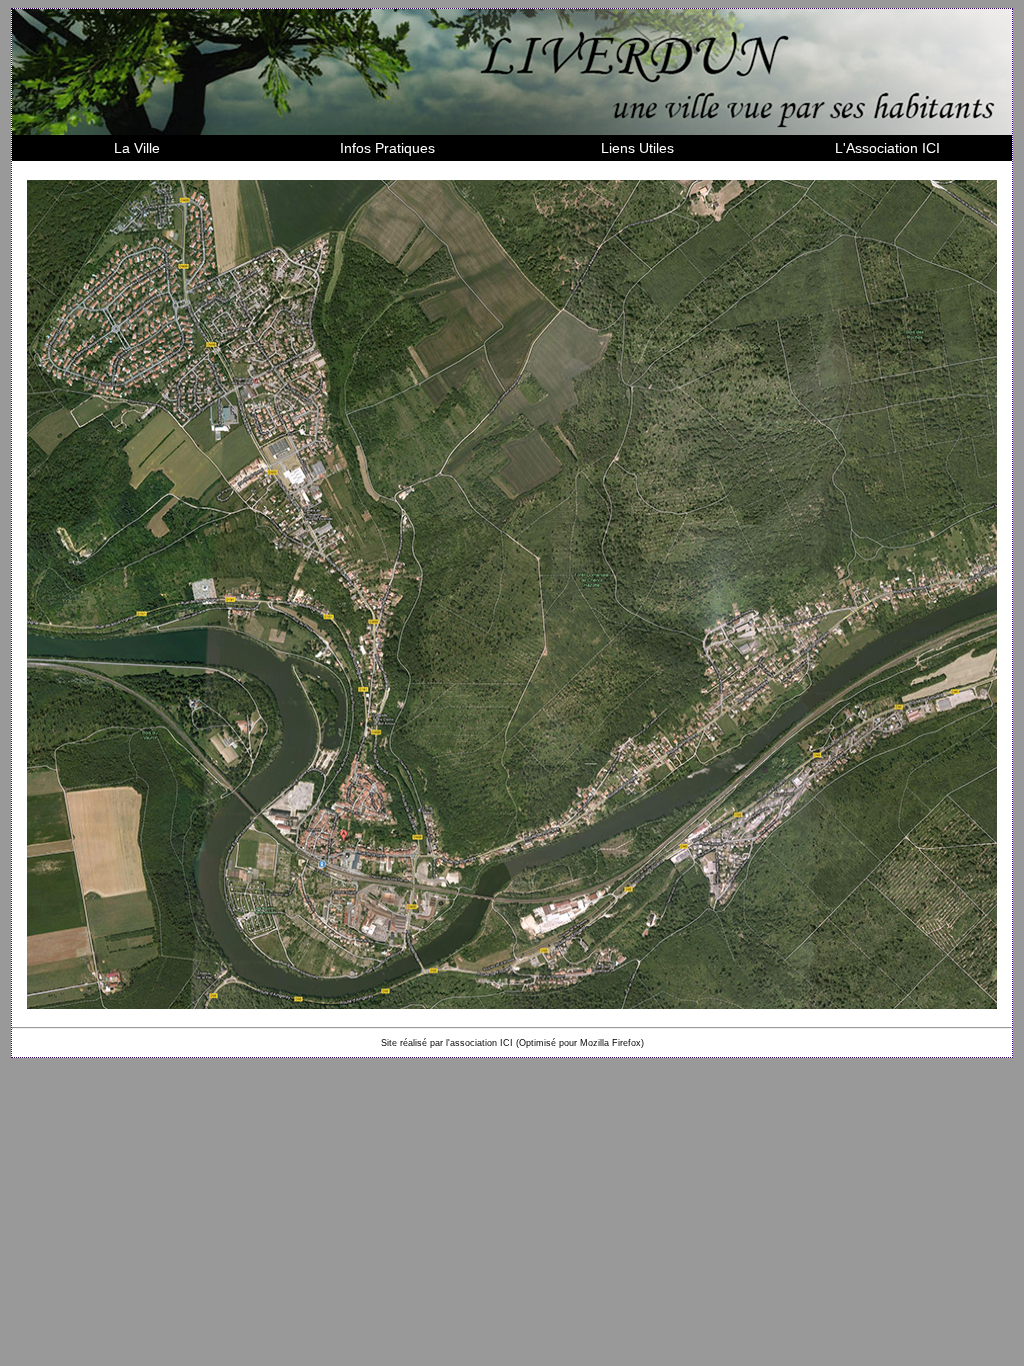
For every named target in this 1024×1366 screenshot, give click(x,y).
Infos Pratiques (387, 148)
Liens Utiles (637, 148)
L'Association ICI (887, 148)
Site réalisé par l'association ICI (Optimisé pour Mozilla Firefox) (512, 1043)
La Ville (137, 148)
